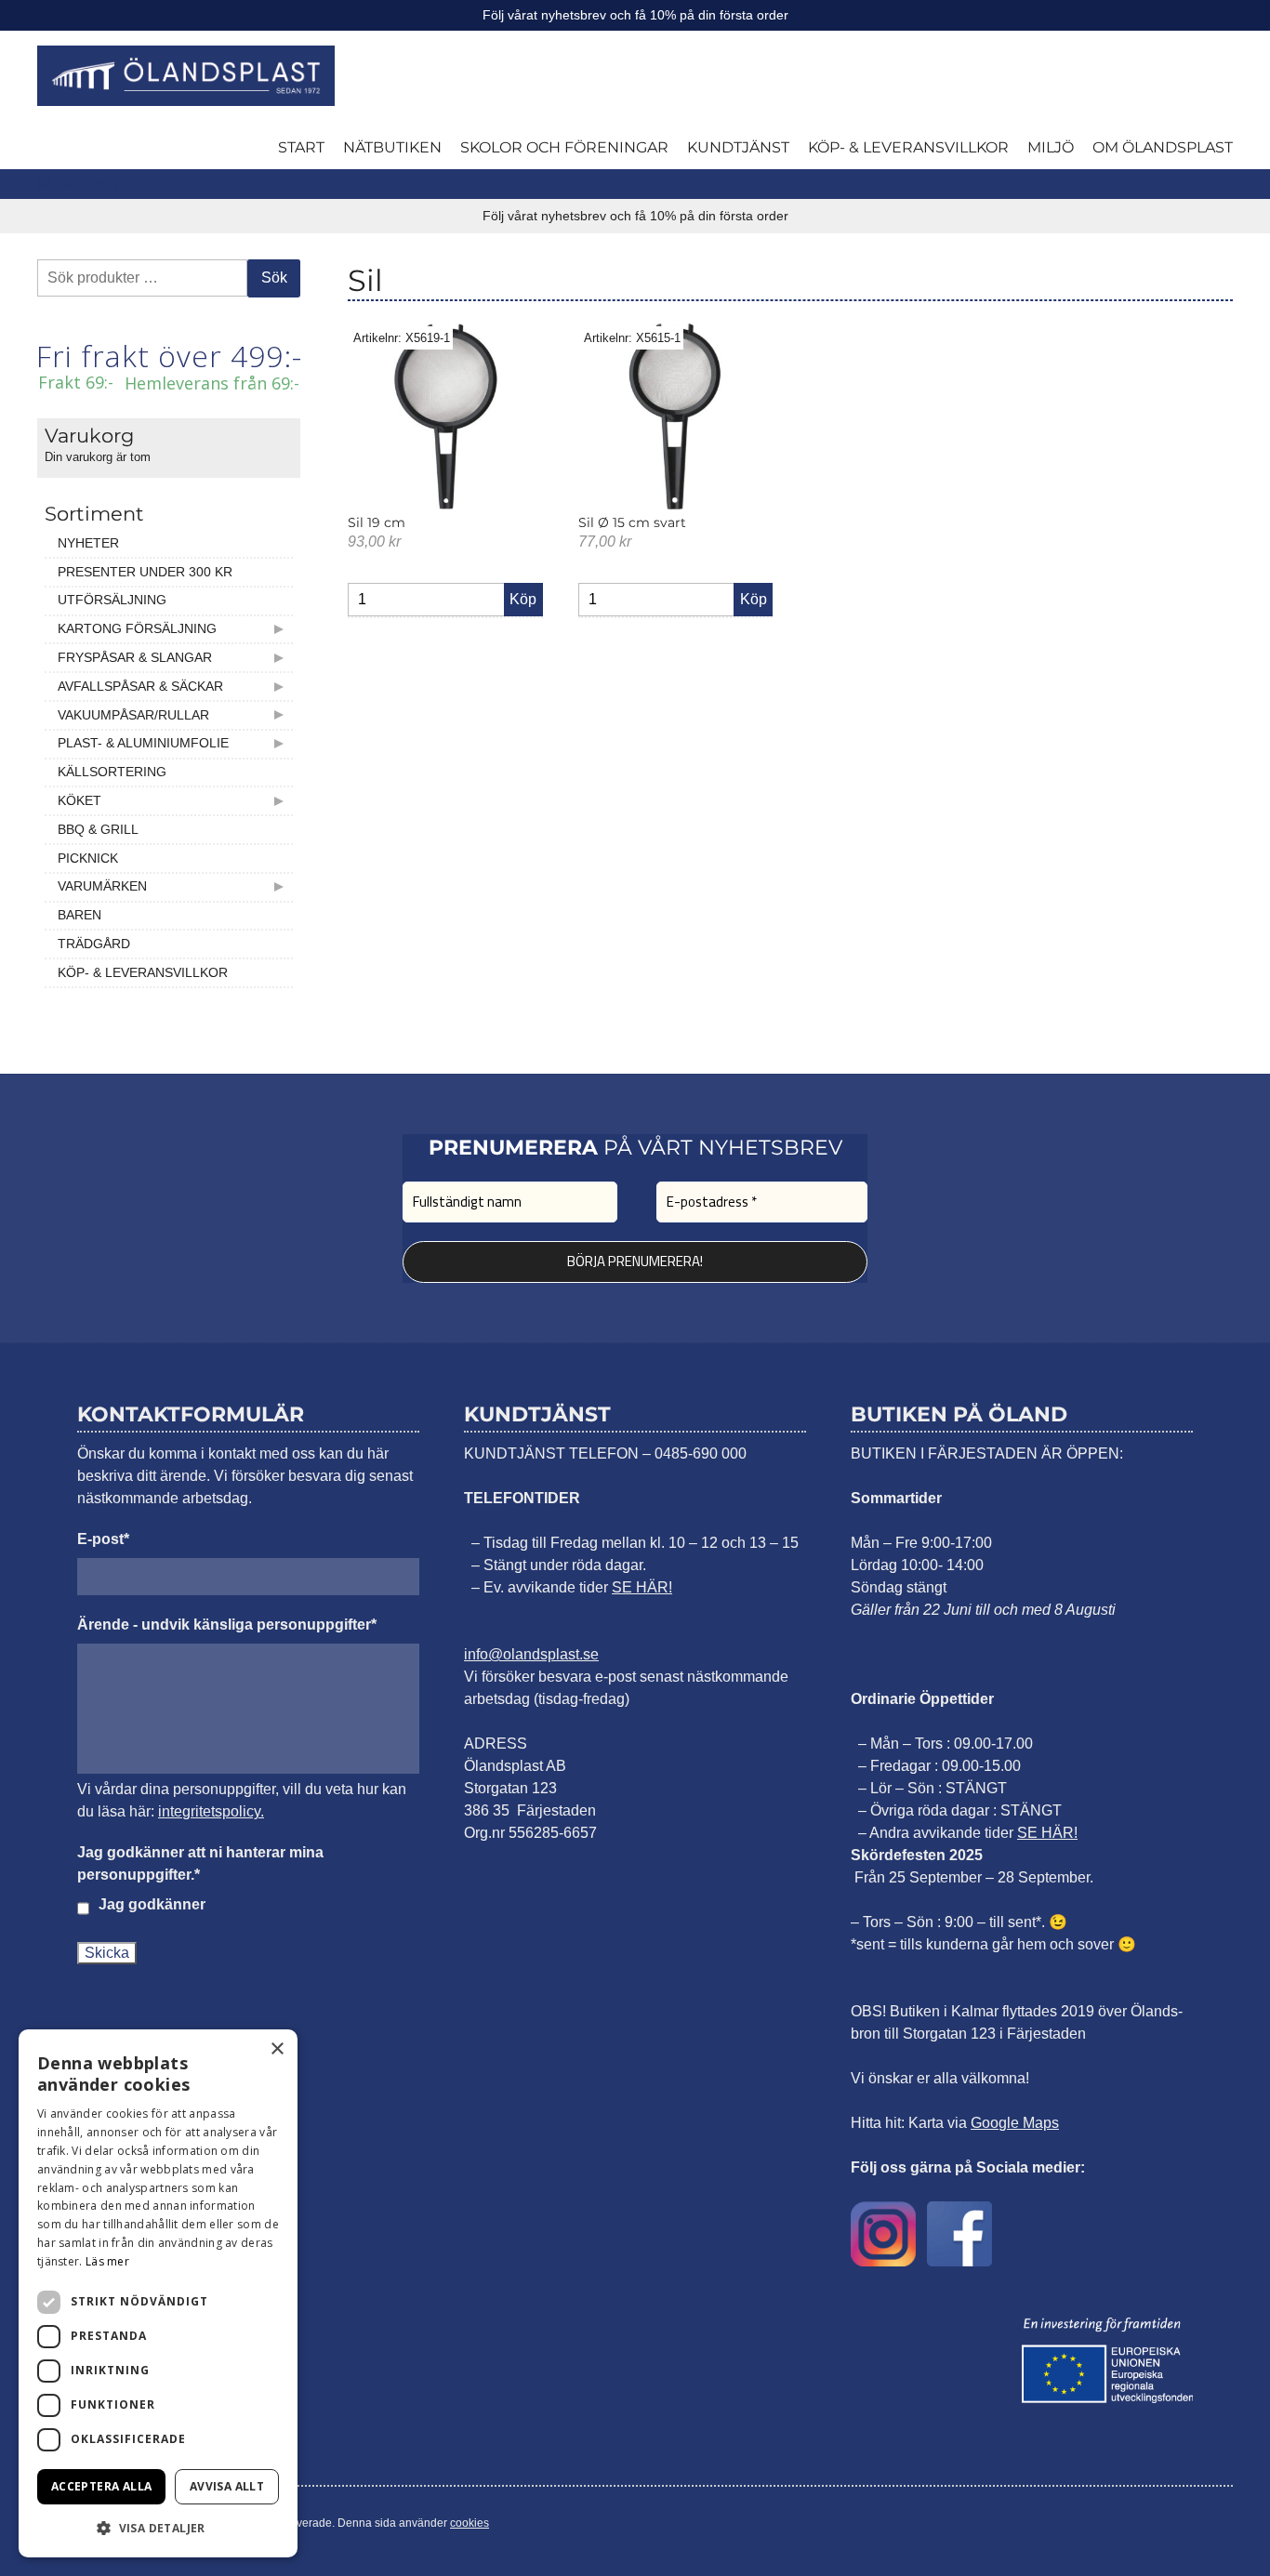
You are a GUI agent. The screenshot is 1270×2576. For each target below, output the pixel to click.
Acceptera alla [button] (102, 2486)
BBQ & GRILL (98, 829)
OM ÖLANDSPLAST (1163, 147)
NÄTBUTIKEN (392, 147)
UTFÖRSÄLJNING (112, 600)
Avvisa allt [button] (227, 2486)
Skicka (107, 1953)
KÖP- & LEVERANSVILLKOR (908, 147)
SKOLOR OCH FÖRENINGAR (564, 147)
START (301, 147)
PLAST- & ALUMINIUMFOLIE (143, 743)
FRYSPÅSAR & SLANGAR (135, 657)
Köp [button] (523, 599)
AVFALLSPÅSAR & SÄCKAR (140, 686)
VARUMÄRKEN (102, 886)
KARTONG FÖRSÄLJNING (137, 628)
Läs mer (107, 2261)
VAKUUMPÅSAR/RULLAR (133, 715)
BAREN (79, 915)
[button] (158, 2528)
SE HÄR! (642, 1587)
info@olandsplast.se (531, 1654)
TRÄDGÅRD (94, 944)
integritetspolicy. (211, 1811)
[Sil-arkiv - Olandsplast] (186, 76)
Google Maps (1015, 2123)
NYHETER (88, 543)
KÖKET (79, 800)
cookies (470, 2523)
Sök (274, 277)
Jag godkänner (152, 1904)
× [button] (277, 2049)
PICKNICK (88, 858)
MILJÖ (1051, 147)
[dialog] (158, 2293)
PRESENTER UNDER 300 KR (145, 572)
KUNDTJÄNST (738, 147)
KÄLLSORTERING (112, 772)
